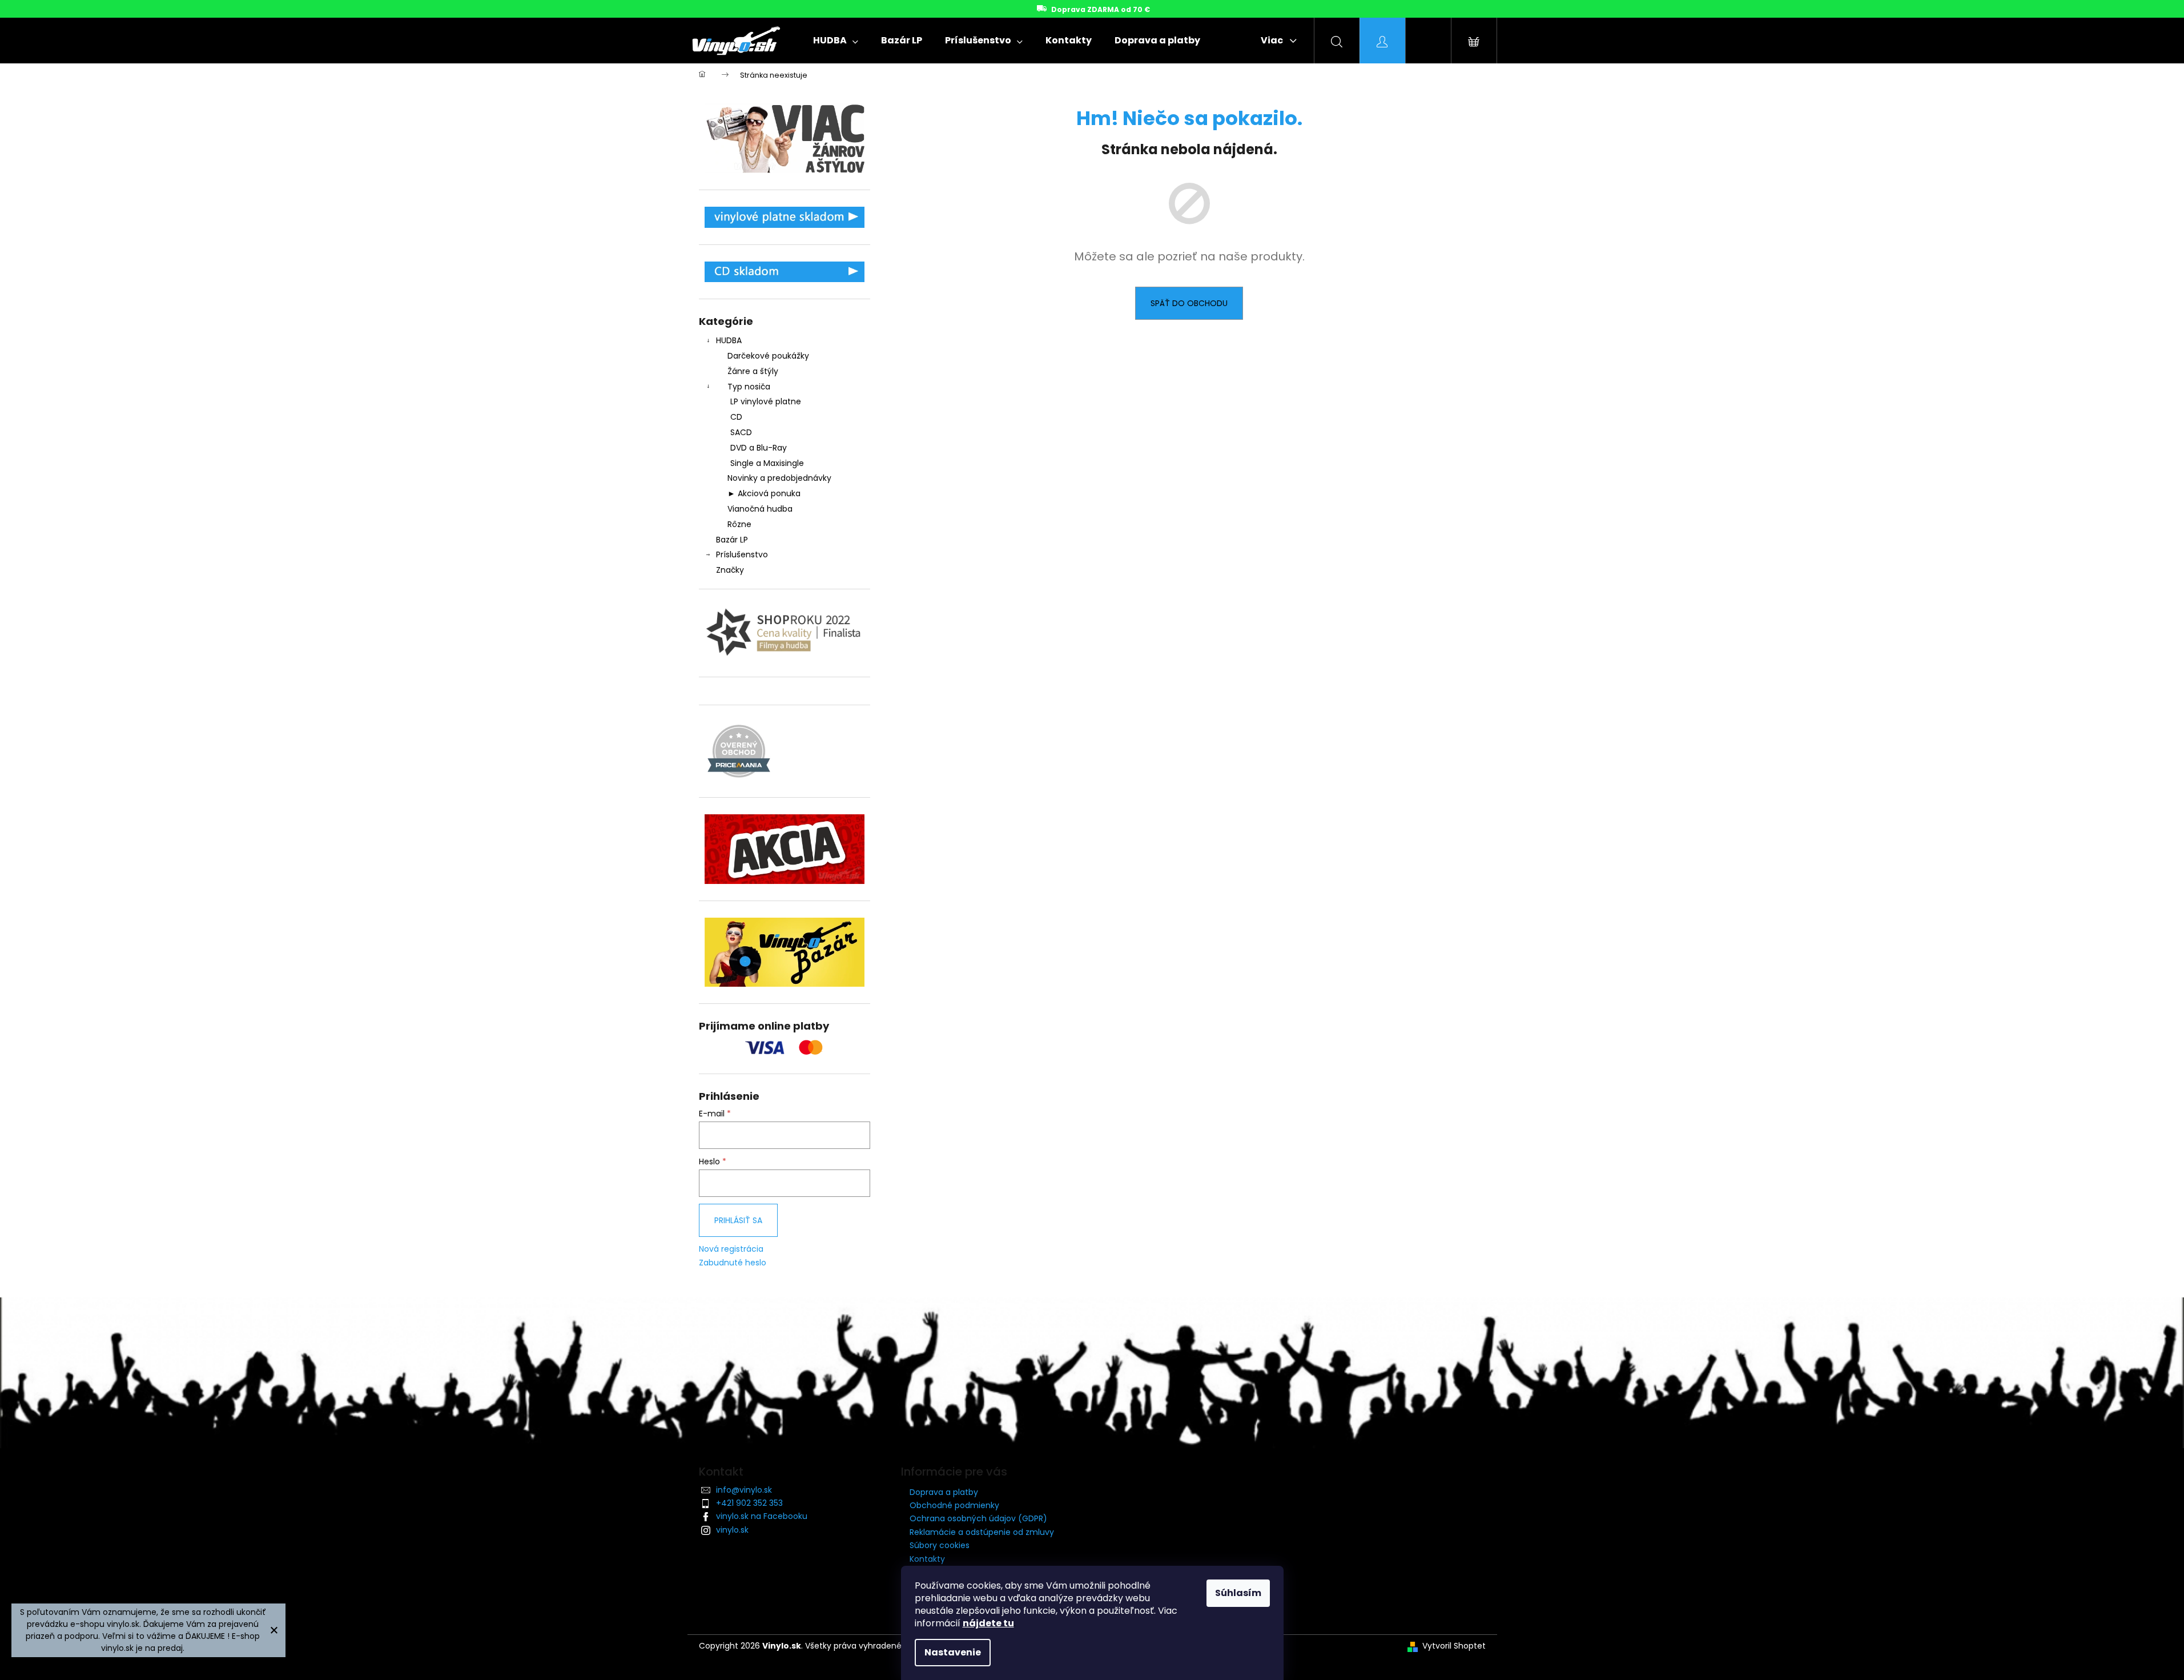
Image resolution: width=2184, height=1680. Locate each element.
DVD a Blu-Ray (759, 448)
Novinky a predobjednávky (779, 478)
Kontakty (927, 1559)
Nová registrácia (731, 1249)
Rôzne (739, 524)
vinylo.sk (732, 1530)
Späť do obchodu (1189, 303)
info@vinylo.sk (744, 1490)
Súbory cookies (940, 1545)
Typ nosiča (749, 387)
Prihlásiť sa (738, 1220)
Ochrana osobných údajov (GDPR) (978, 1518)
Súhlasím (1238, 1593)
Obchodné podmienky (954, 1505)
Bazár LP (732, 540)
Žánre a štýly (753, 371)
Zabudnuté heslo (733, 1263)
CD (736, 417)
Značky (730, 570)
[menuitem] (836, 41)
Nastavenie (953, 1652)
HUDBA (729, 340)
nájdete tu (988, 1623)
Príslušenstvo (742, 554)
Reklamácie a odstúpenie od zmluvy (982, 1532)
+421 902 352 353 (749, 1503)
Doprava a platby (944, 1492)
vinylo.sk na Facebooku (762, 1516)
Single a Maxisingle (767, 463)
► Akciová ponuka (764, 493)
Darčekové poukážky (768, 356)
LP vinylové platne (766, 401)
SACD (741, 432)
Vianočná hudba (760, 509)
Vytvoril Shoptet (1454, 1646)
